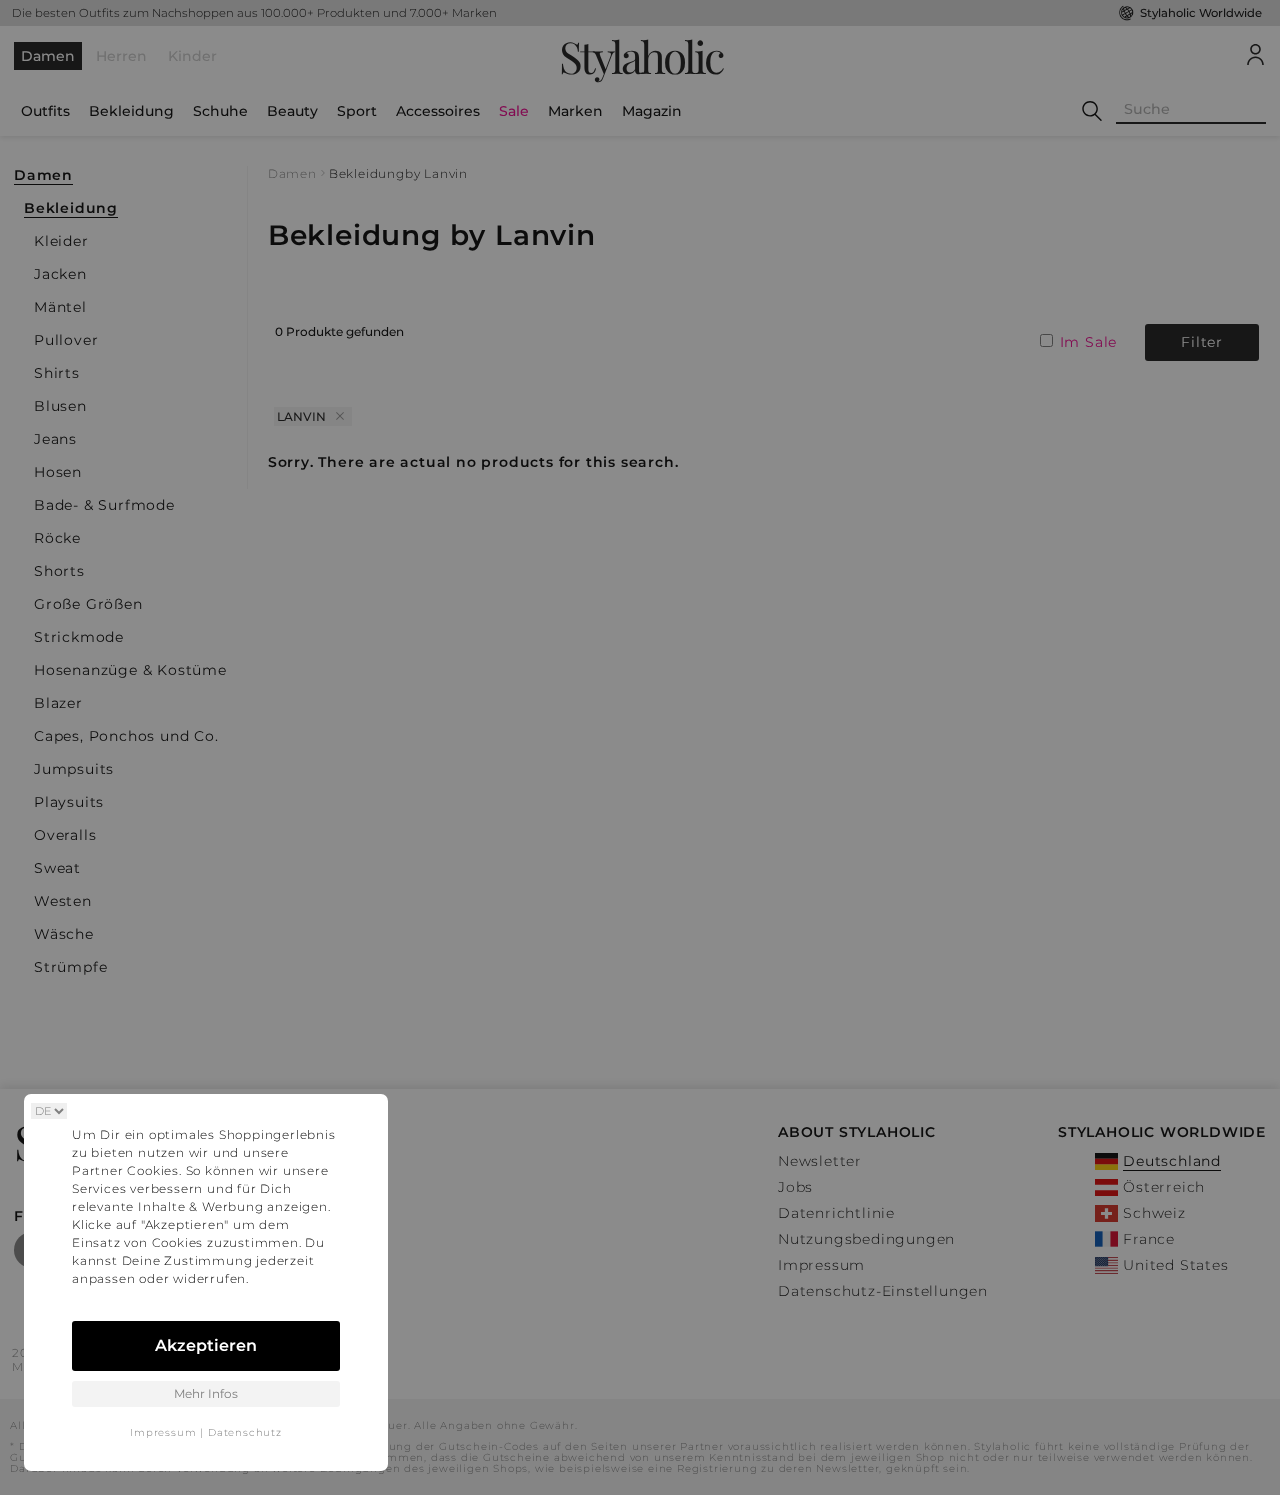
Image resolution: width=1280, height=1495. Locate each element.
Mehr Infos (206, 1393)
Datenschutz (245, 1432)
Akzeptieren (206, 1345)
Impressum (163, 1432)
